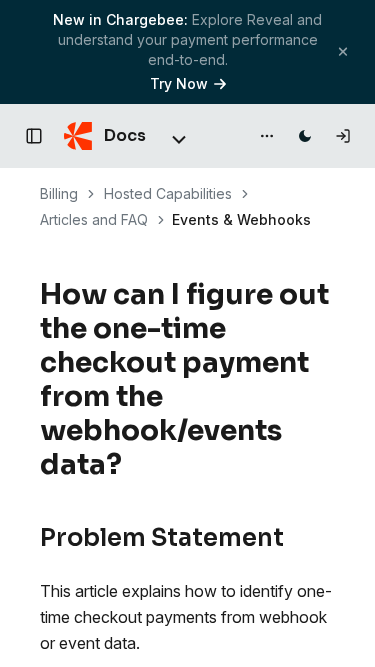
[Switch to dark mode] (305, 136)
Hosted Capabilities (168, 193)
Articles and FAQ (94, 219)
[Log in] (343, 136)
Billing (59, 193)
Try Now (179, 83)
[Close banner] (343, 51)
